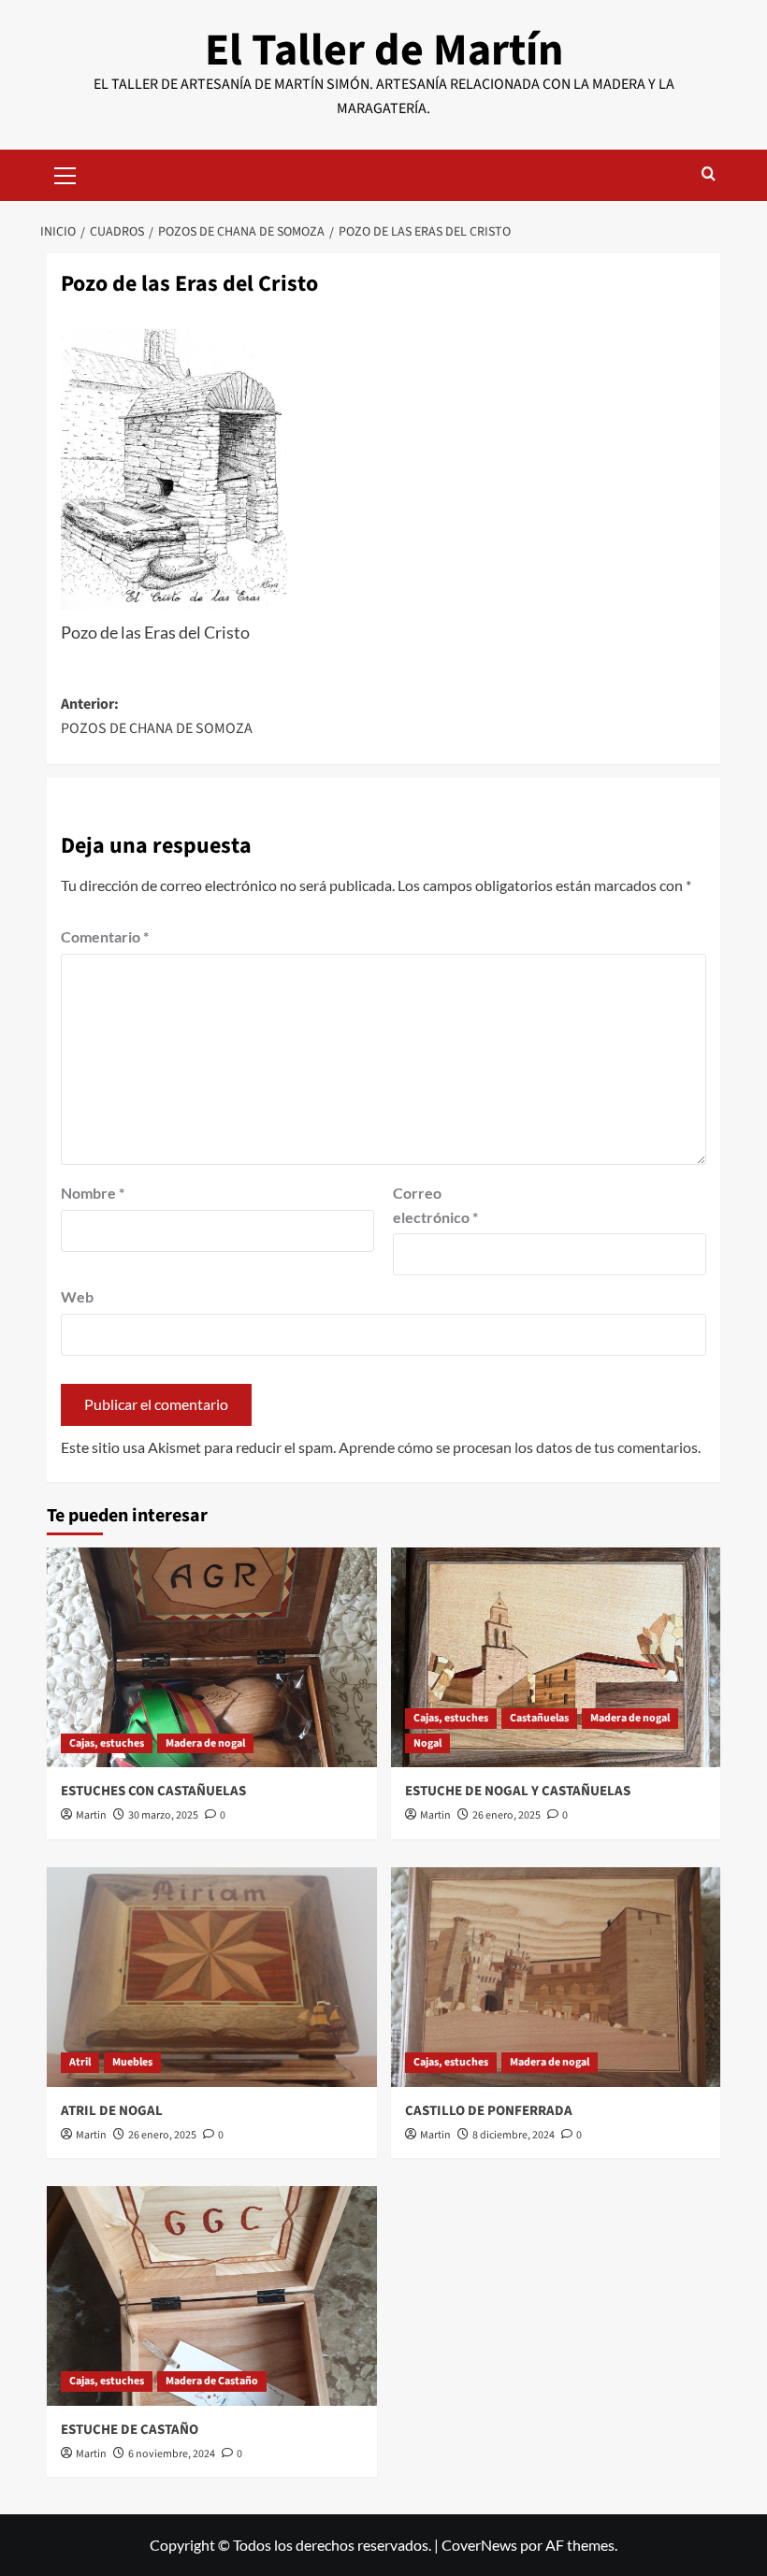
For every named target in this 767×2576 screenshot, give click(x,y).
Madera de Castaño (212, 2381)
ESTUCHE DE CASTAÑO (130, 2430)
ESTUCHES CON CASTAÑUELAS (153, 1791)
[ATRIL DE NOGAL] (212, 1977)
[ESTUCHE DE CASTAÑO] (212, 2296)
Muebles (132, 2062)
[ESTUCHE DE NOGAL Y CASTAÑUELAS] (556, 1657)
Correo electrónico (435, 1205)
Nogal (427, 1743)
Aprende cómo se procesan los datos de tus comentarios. (520, 1447)
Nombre (93, 1193)
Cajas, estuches (107, 1743)
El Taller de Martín (384, 50)
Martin (91, 1815)
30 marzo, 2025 (163, 1815)
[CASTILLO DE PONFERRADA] (556, 1977)
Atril (80, 2062)
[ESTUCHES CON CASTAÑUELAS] (212, 1657)
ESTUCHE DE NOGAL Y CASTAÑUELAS (518, 1791)
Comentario (105, 936)
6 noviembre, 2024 (172, 2454)
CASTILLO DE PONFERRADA (489, 2111)
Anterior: (157, 716)
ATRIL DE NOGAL (112, 2111)
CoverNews (479, 2545)
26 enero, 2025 (507, 1815)
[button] (65, 173)
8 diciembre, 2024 (514, 2135)
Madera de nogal (205, 1743)
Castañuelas (539, 1718)
